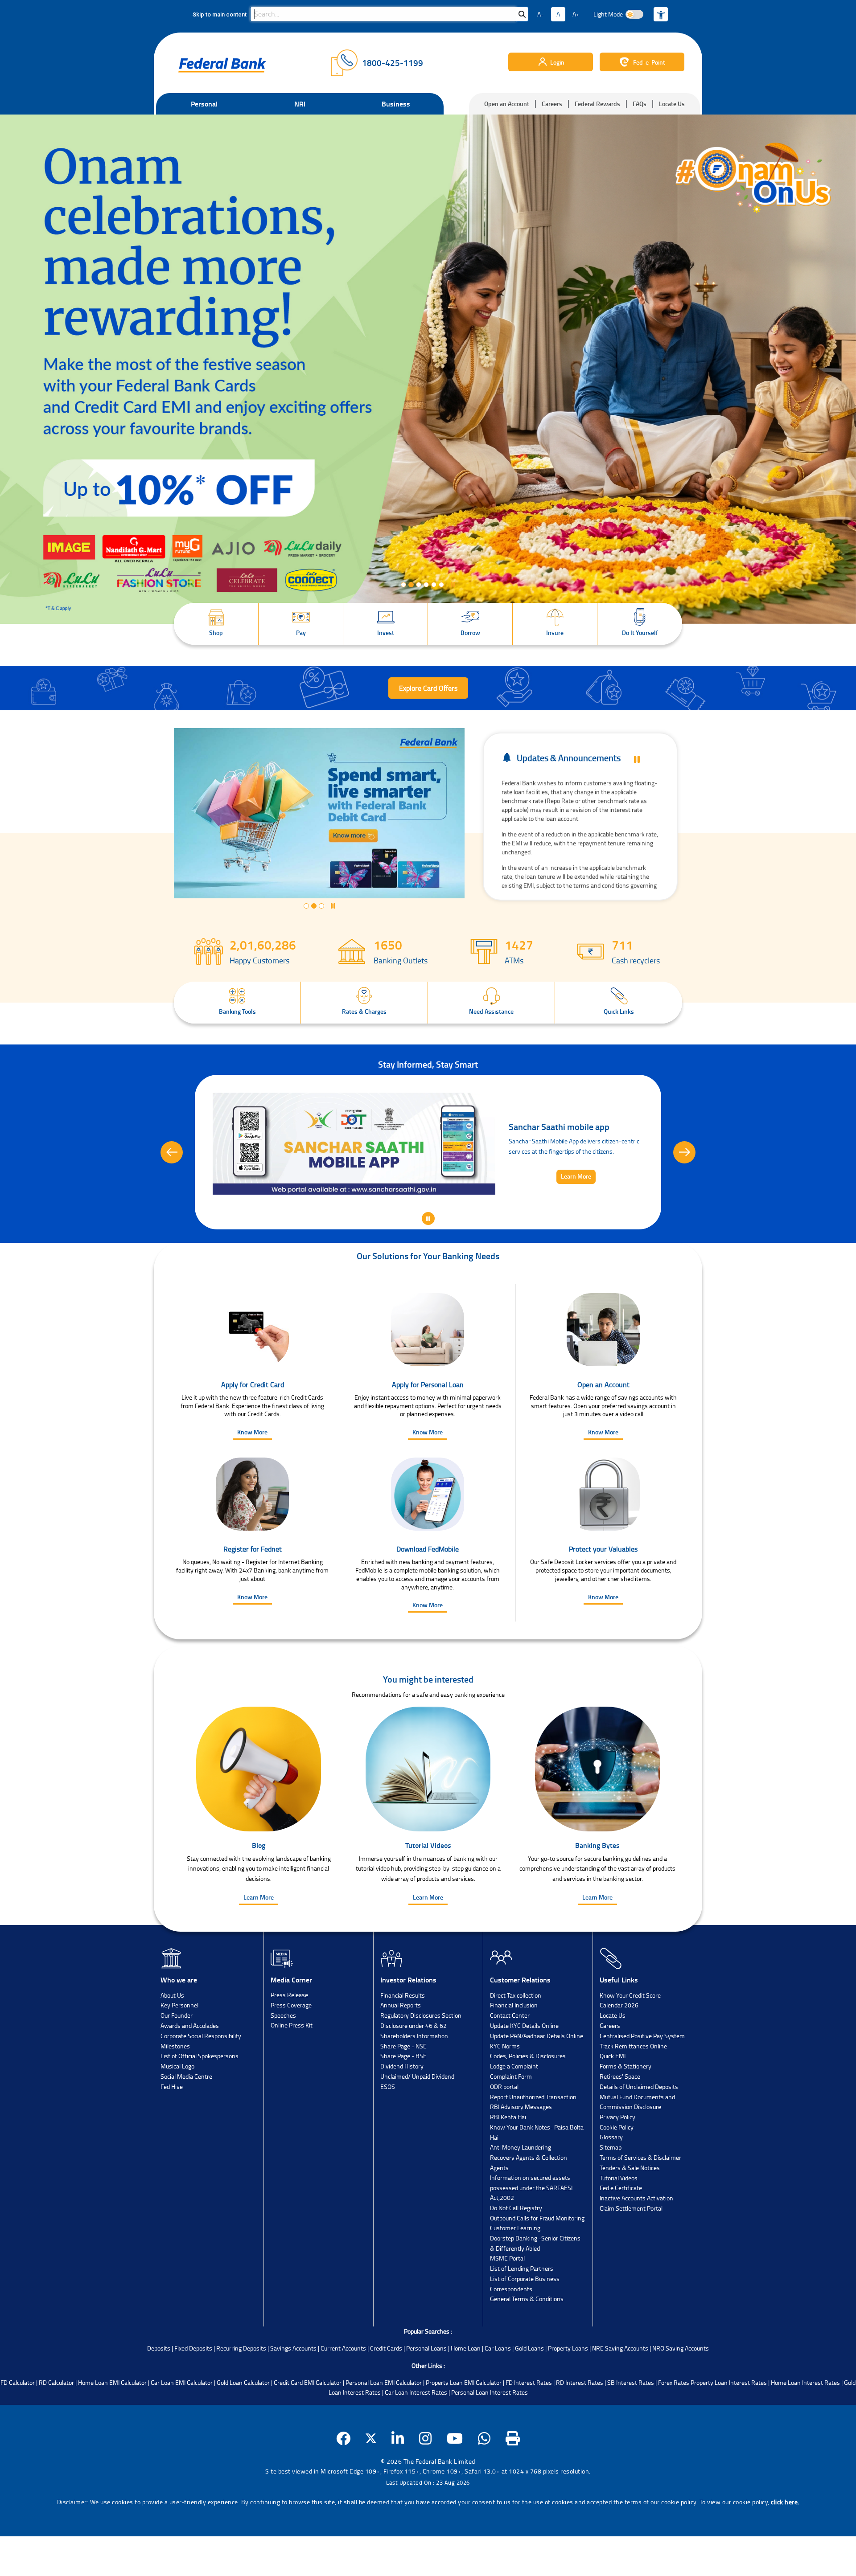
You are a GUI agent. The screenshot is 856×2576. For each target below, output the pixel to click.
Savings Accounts (293, 2395)
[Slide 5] (434, 585)
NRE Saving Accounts (620, 2395)
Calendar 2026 (619, 2052)
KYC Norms (505, 2093)
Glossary (611, 2184)
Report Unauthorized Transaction (533, 2144)
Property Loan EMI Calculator (464, 2430)
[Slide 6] (441, 585)
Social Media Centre (186, 2123)
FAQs (640, 104)
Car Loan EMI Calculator (182, 2430)
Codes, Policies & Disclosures (528, 2103)
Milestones (175, 2093)
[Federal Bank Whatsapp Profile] (484, 2486)
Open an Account (507, 104)
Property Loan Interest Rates (729, 2430)
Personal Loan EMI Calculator (384, 2430)
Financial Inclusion (514, 2052)
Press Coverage (291, 2052)
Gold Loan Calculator (243, 2430)
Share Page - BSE (403, 2103)
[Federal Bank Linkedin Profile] (398, 2486)
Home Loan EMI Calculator (112, 2430)
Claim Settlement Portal (631, 2255)
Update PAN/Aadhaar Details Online (537, 2083)
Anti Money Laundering (521, 2194)
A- (540, 14)
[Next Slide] (684, 1176)
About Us (172, 2042)
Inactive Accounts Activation (636, 2245)
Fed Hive (172, 2134)
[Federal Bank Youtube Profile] (455, 2486)
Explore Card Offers (428, 688)
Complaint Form (511, 2123)
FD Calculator (18, 2430)
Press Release (289, 2042)
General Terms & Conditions (527, 2346)
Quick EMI (613, 2103)
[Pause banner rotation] (637, 760)
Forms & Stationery (626, 2113)
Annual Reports (401, 2052)
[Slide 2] (411, 585)
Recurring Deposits (241, 2395)
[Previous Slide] (172, 1176)
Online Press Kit (292, 2072)
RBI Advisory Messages (521, 2154)
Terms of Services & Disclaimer (640, 2205)
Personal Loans (426, 2395)
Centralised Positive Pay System (642, 2083)
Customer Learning (515, 2275)
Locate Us (672, 104)
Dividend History (402, 2113)
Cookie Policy (617, 2174)
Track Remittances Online (633, 2093)
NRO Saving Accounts (681, 2395)
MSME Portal (507, 2305)
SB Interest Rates (631, 2430)
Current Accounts (343, 2395)
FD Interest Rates (529, 2430)
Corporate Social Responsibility (201, 2083)
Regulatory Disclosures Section (421, 2062)
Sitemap (611, 2194)
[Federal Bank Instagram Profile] (426, 2486)
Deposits (159, 2395)
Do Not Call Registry (516, 2255)
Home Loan (466, 2395)
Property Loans (568, 2395)
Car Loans (498, 2395)
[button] (216, 624)
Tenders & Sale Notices (630, 2215)
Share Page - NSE (403, 2093)
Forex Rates (674, 2430)
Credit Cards (386, 2395)
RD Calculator (56, 2430)
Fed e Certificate (621, 2235)
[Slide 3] (419, 585)
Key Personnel (179, 2052)
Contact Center (510, 2062)
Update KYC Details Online (524, 2073)
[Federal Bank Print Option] (513, 2486)
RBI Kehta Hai (508, 2164)
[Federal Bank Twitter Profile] (371, 2486)
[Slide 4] (426, 585)
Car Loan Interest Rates (416, 2439)
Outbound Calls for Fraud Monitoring (537, 2265)
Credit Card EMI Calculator (308, 2430)
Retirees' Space (620, 2123)
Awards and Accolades (190, 2073)
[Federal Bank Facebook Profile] (344, 2486)
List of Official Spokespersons (200, 2103)
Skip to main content (220, 14)
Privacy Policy (617, 2164)
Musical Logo (177, 2113)
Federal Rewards (597, 104)
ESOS (388, 2134)
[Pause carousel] (451, 585)
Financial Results (403, 2042)
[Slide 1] (403, 585)
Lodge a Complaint (514, 2113)
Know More (252, 1479)
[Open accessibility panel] (661, 14)
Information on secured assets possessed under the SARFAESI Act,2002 (531, 2235)
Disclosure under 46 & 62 (414, 2073)
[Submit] (522, 14)
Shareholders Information (414, 2083)
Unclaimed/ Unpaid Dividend (417, 2123)
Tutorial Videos (619, 2225)
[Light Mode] (634, 14)
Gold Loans (529, 2395)
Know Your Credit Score (630, 2042)
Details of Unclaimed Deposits (639, 2134)
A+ (576, 14)
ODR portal (504, 2134)
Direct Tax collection (516, 2042)
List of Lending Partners (522, 2316)
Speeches (283, 2062)
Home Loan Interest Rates (805, 2430)
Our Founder (177, 2062)
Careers (552, 104)
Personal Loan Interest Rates (490, 2439)
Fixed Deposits (193, 2395)
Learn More (259, 1944)
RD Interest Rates (580, 2430)
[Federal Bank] (222, 65)
